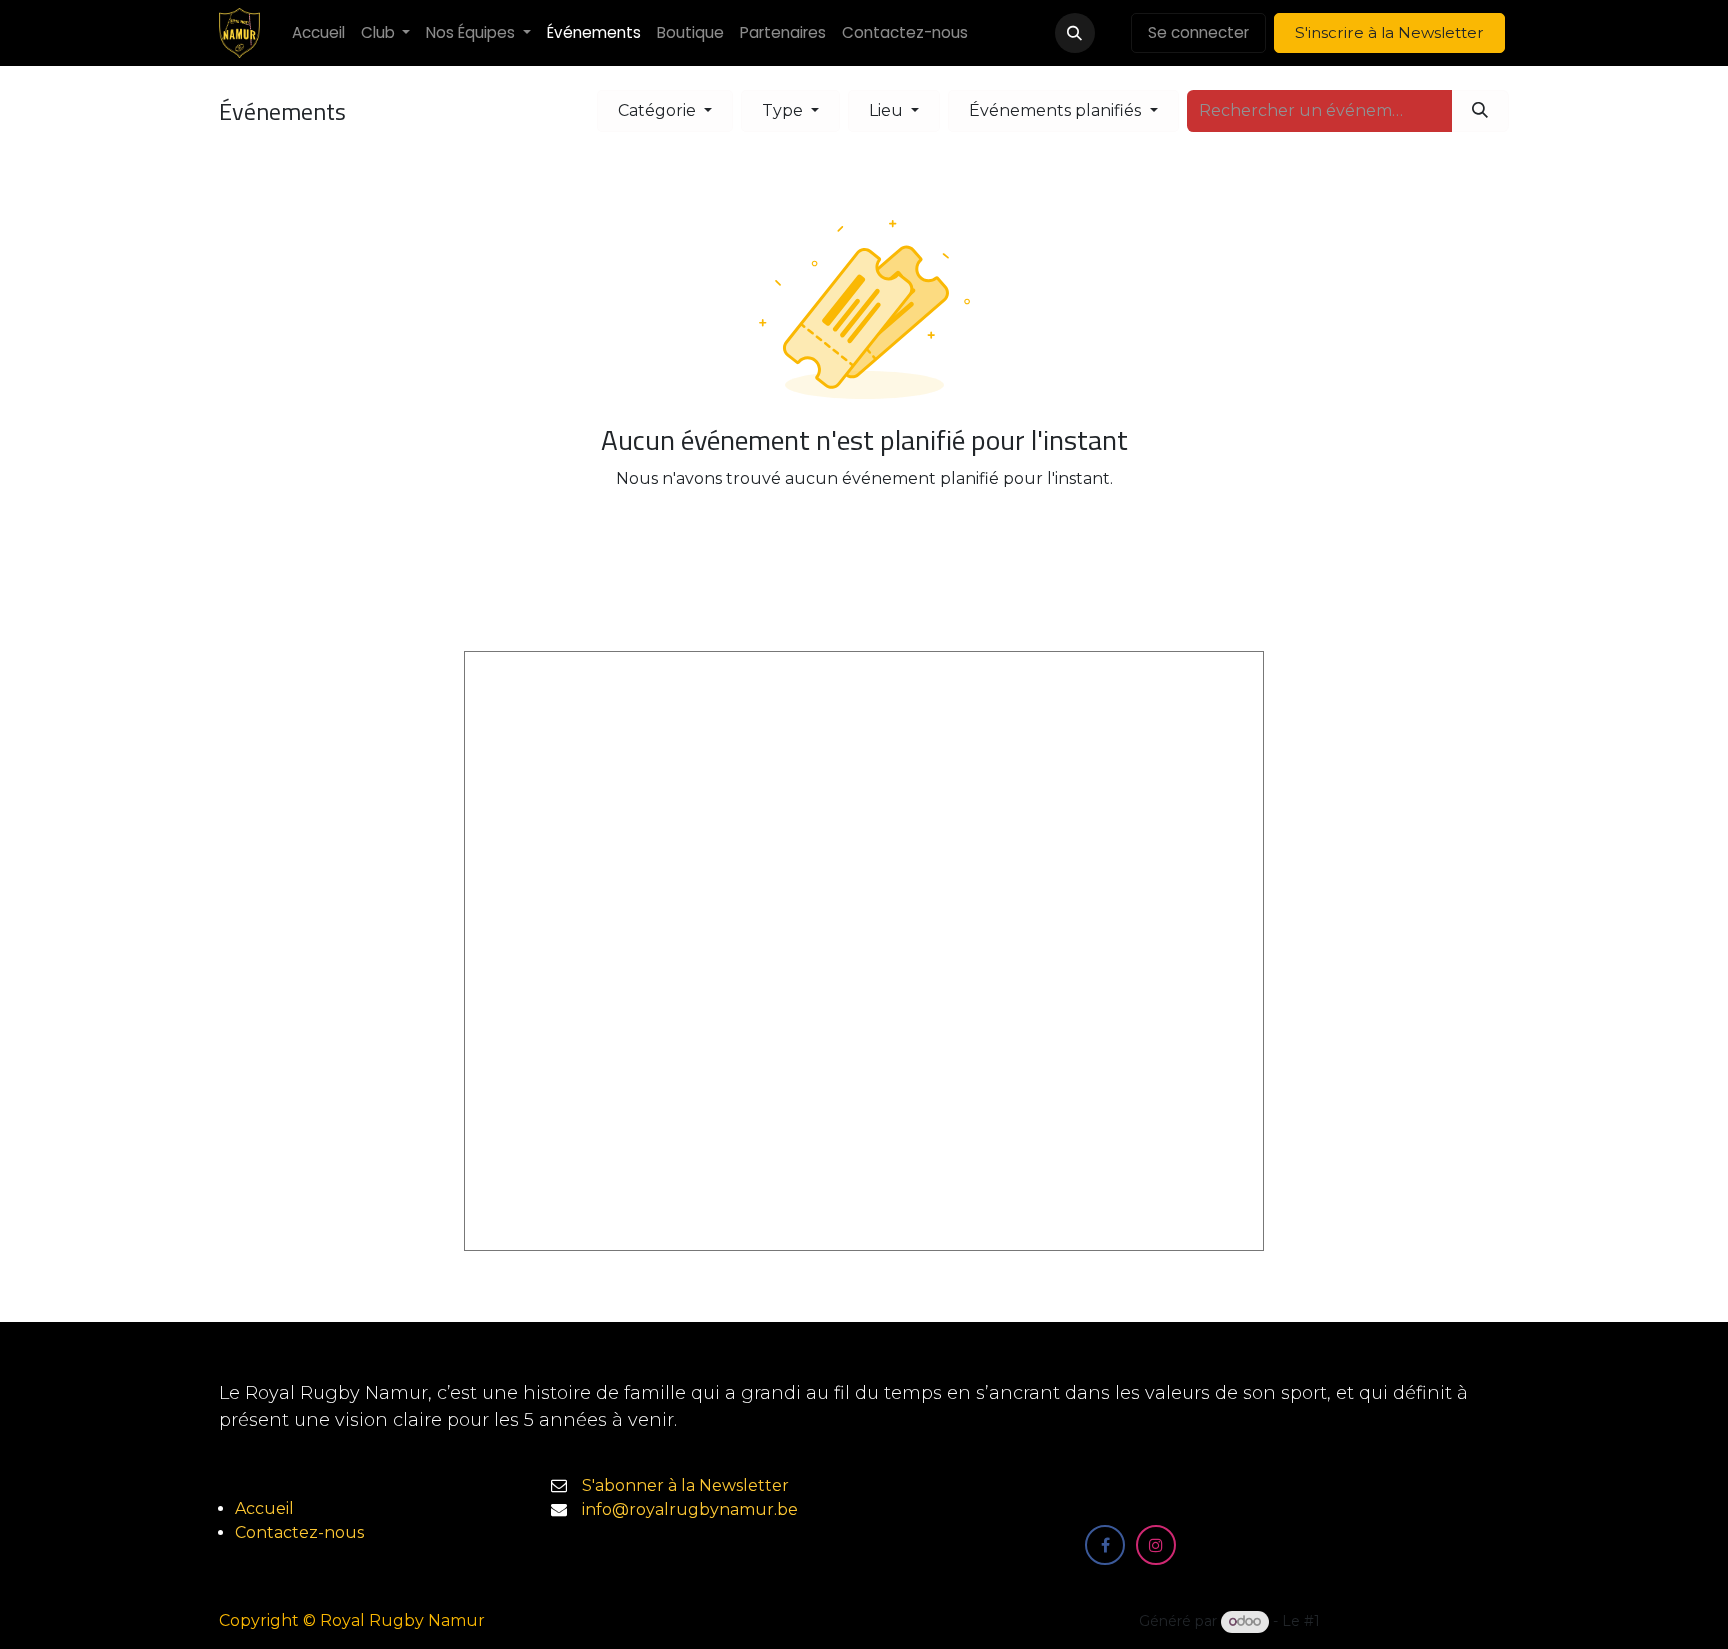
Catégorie (659, 110)
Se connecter (1198, 32)
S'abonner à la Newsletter (685, 1485)
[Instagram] (1156, 1545)
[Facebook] (1105, 1545)
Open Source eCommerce (1416, 1621)
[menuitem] (318, 33)
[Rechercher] (1480, 111)
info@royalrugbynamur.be (690, 1509)
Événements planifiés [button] (1057, 110)
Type (784, 110)
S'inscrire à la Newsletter (1389, 32)
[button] (1075, 33)
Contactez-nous (299, 1532)
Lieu (888, 110)
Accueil (264, 1508)
